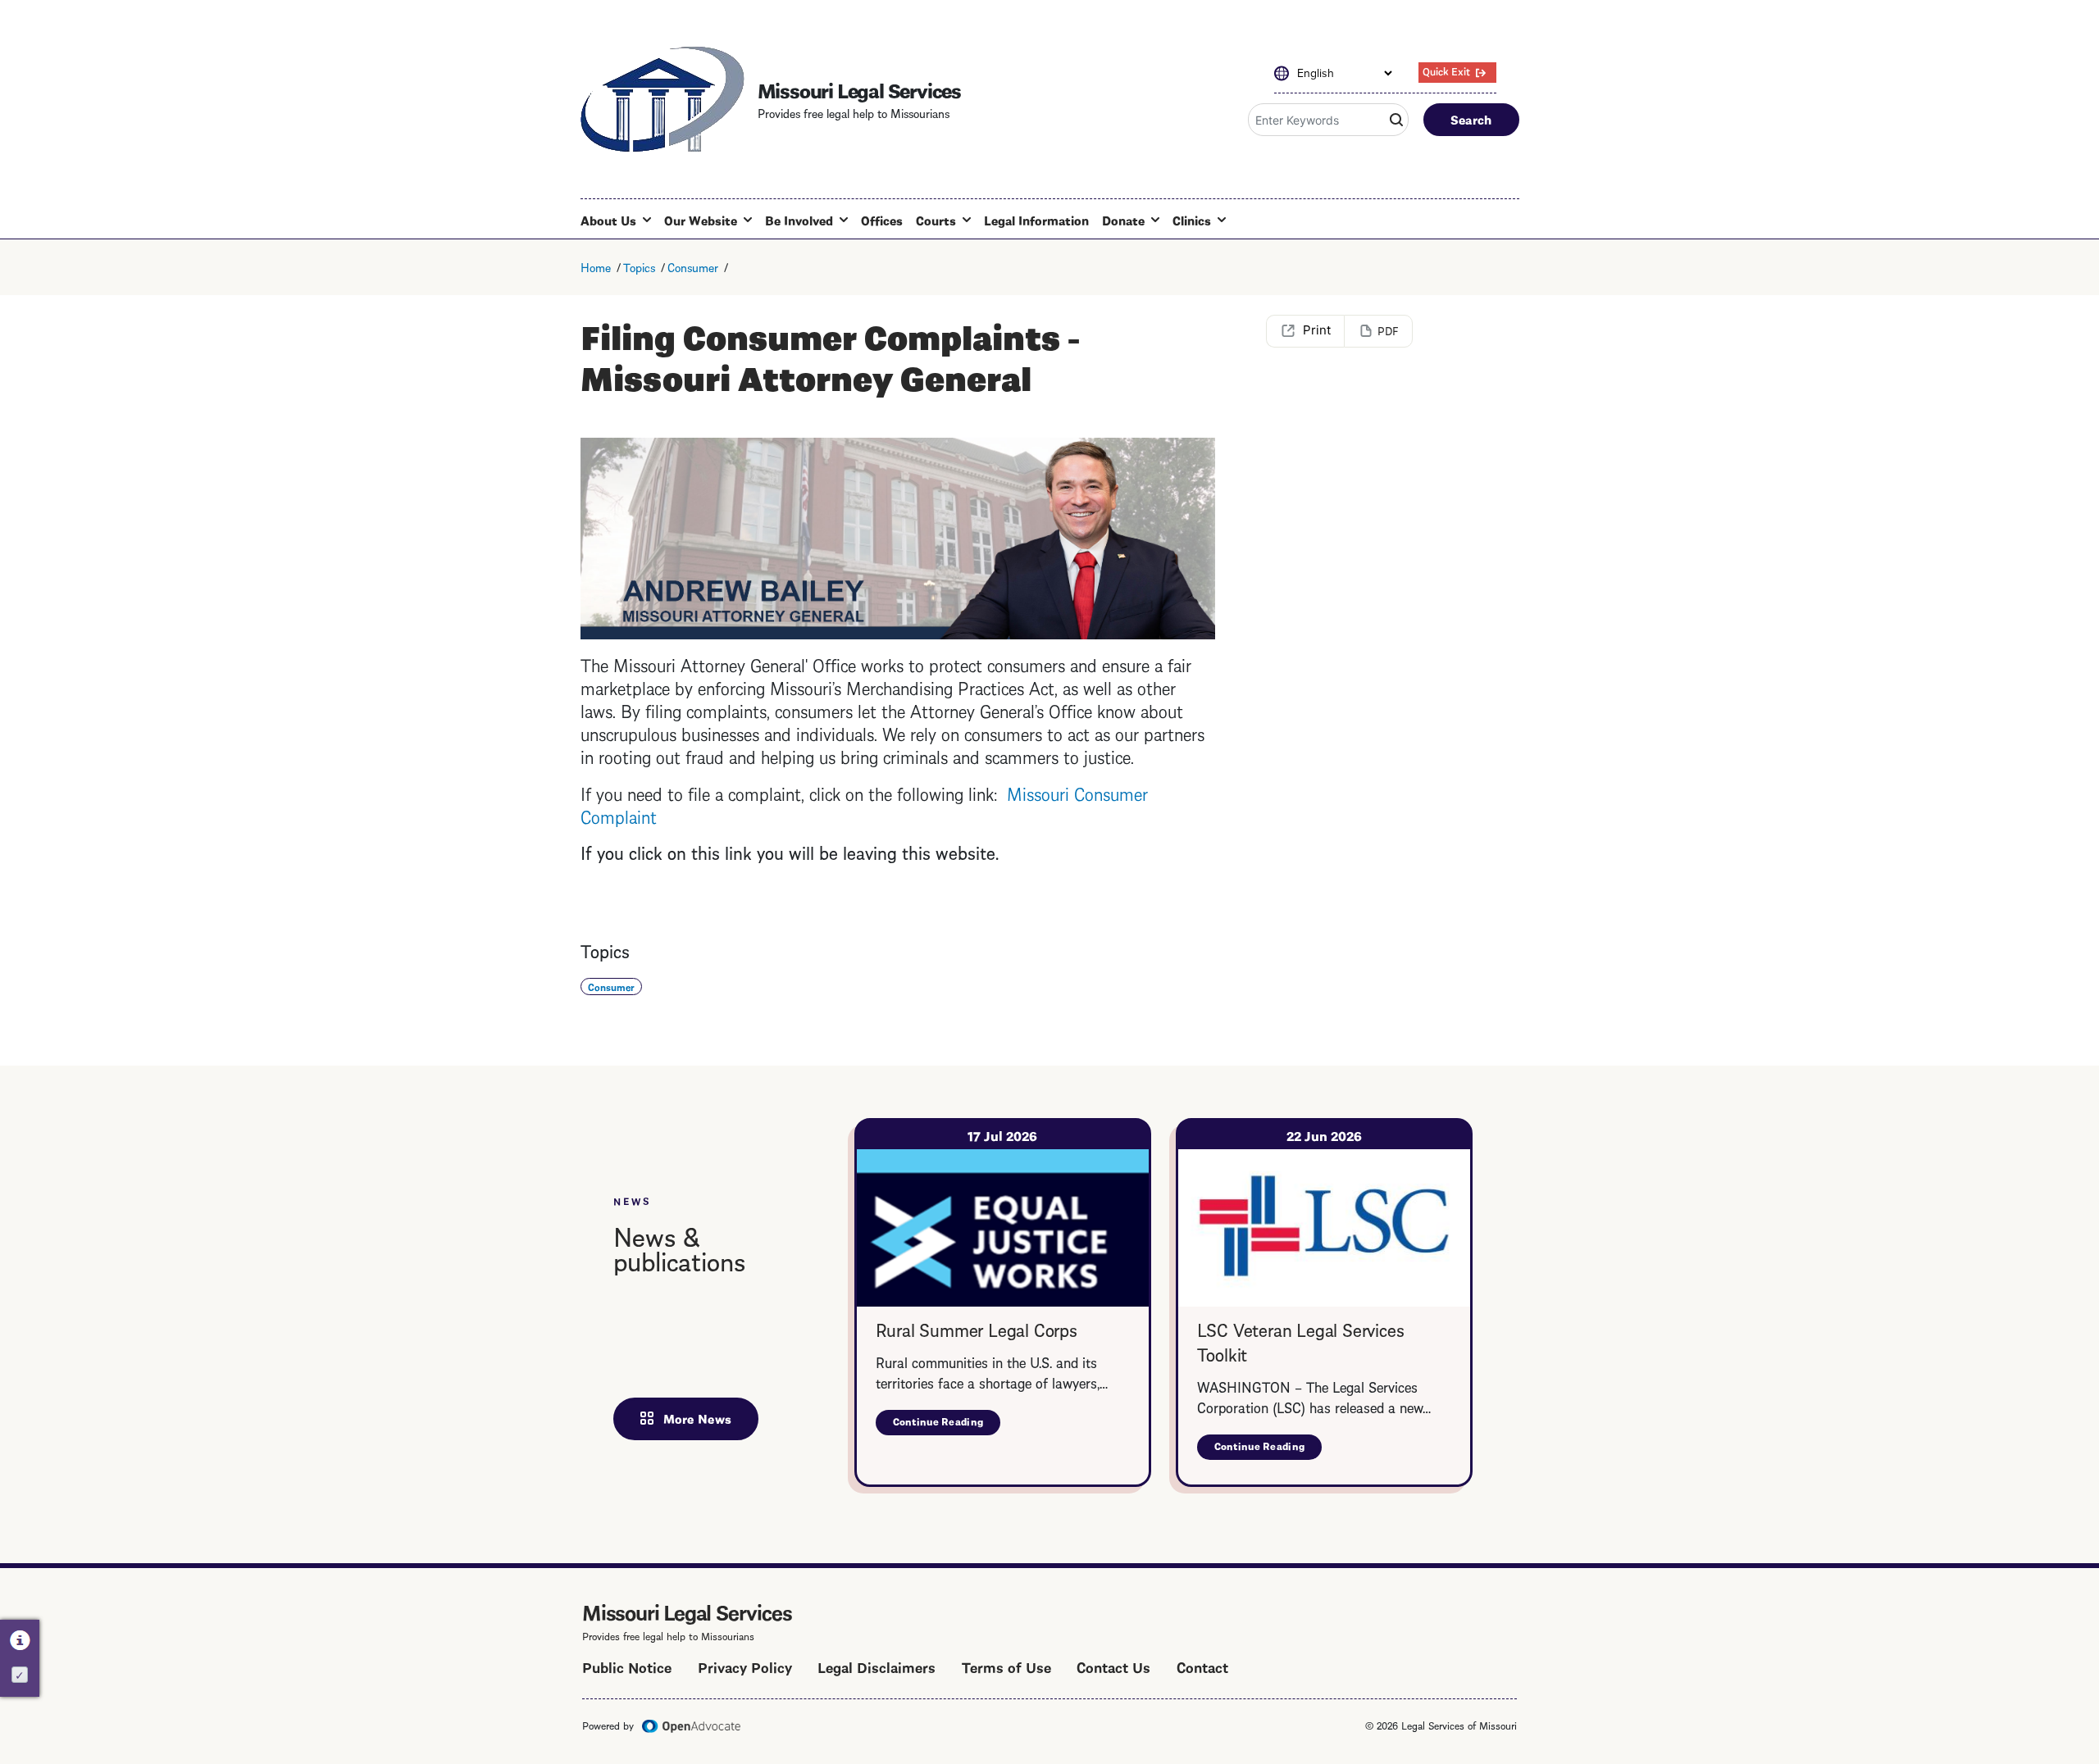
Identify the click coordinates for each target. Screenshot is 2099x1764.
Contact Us (1113, 1666)
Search (1471, 119)
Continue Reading (947, 1424)
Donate (1123, 220)
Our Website (701, 220)
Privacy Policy (745, 1666)
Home (596, 266)
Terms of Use (1006, 1666)
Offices (882, 220)
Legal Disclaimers (876, 1666)
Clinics (1192, 220)
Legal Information (1036, 220)
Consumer (693, 266)
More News (698, 1418)
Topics (639, 266)
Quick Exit (1446, 70)
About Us (608, 220)
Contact (1202, 1666)
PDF (1388, 330)
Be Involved (799, 220)
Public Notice (627, 1666)
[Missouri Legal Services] (662, 99)
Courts (936, 220)
